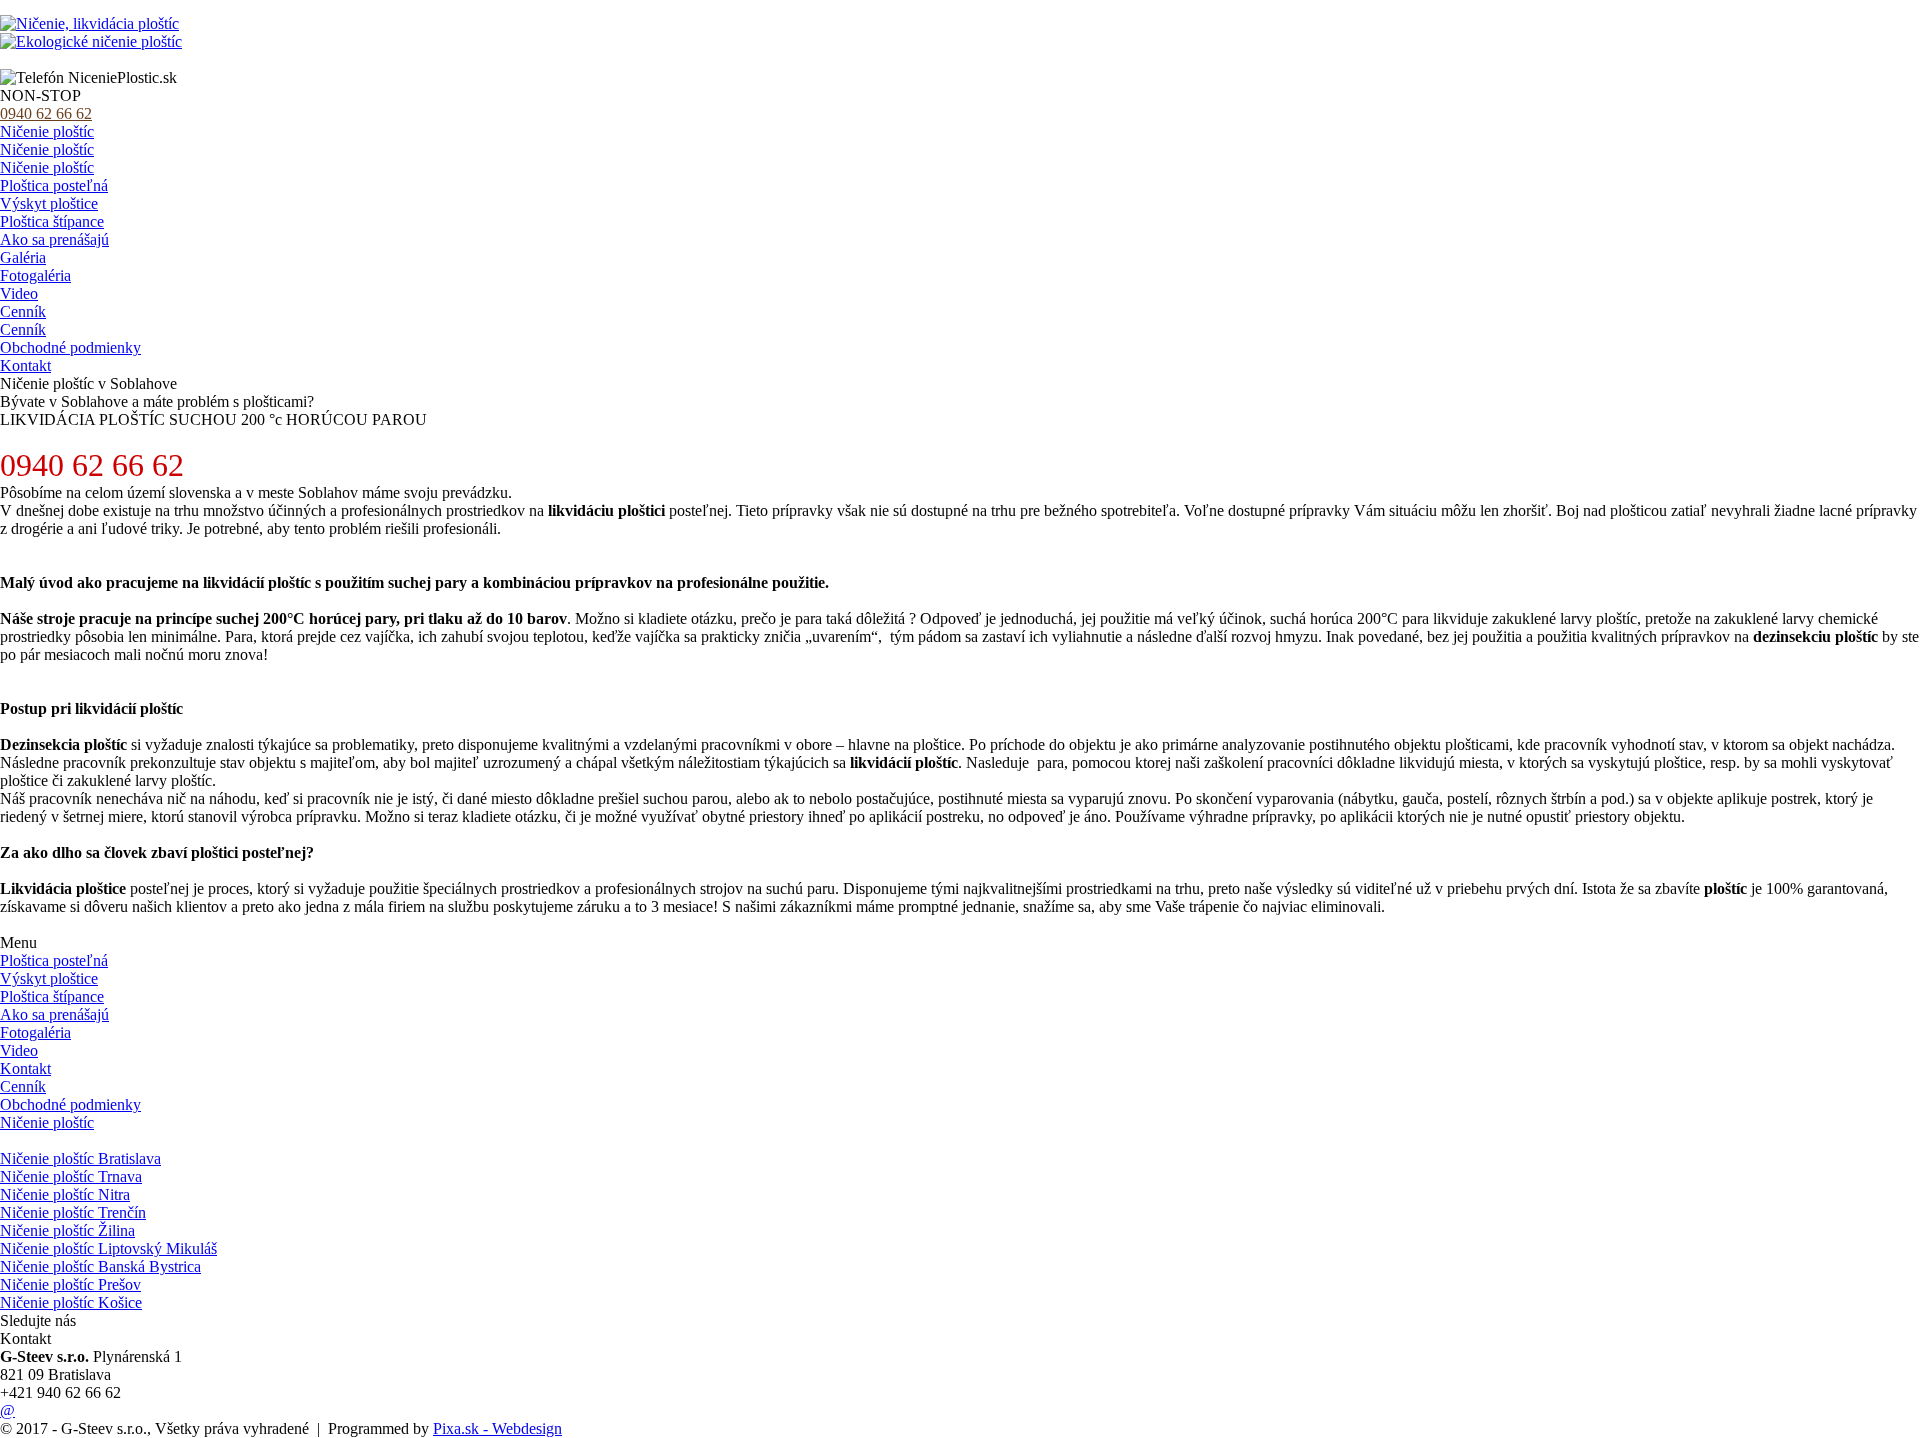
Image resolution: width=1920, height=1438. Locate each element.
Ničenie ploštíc (47, 131)
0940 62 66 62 (46, 113)
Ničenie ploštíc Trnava (71, 1176)
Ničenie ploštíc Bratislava (80, 1158)
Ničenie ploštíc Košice (71, 1302)
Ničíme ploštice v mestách (82, 1140)
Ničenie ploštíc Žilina (67, 1230)
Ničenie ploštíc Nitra (65, 1194)
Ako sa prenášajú (54, 239)
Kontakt (25, 365)
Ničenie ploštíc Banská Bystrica (100, 1266)
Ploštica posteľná (54, 185)
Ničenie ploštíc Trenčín (73, 1212)
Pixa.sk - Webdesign (497, 1428)
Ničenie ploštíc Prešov (70, 1284)
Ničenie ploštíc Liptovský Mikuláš (108, 1248)
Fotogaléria (35, 275)
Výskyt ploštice (49, 203)
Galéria (23, 257)
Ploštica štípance (52, 221)
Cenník (23, 311)
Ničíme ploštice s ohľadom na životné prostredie (152, 59)
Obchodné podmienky (70, 347)
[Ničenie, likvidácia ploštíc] (89, 23)
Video (19, 293)
